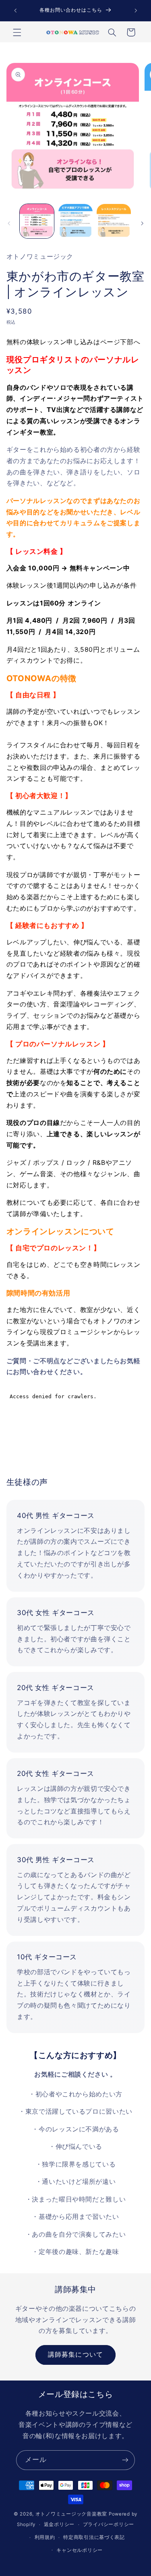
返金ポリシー (59, 2524)
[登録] (125, 2460)
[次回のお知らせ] (136, 10)
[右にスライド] (142, 223)
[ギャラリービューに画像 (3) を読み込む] (114, 221)
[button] (17, 32)
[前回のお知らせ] (15, 10)
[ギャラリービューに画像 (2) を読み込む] (75, 221)
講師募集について (75, 2355)
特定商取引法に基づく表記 (94, 2537)
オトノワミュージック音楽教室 (71, 2514)
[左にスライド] (9, 223)
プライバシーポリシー (109, 2524)
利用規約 (45, 2537)
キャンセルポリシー (80, 2550)
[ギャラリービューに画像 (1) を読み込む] (37, 221)
